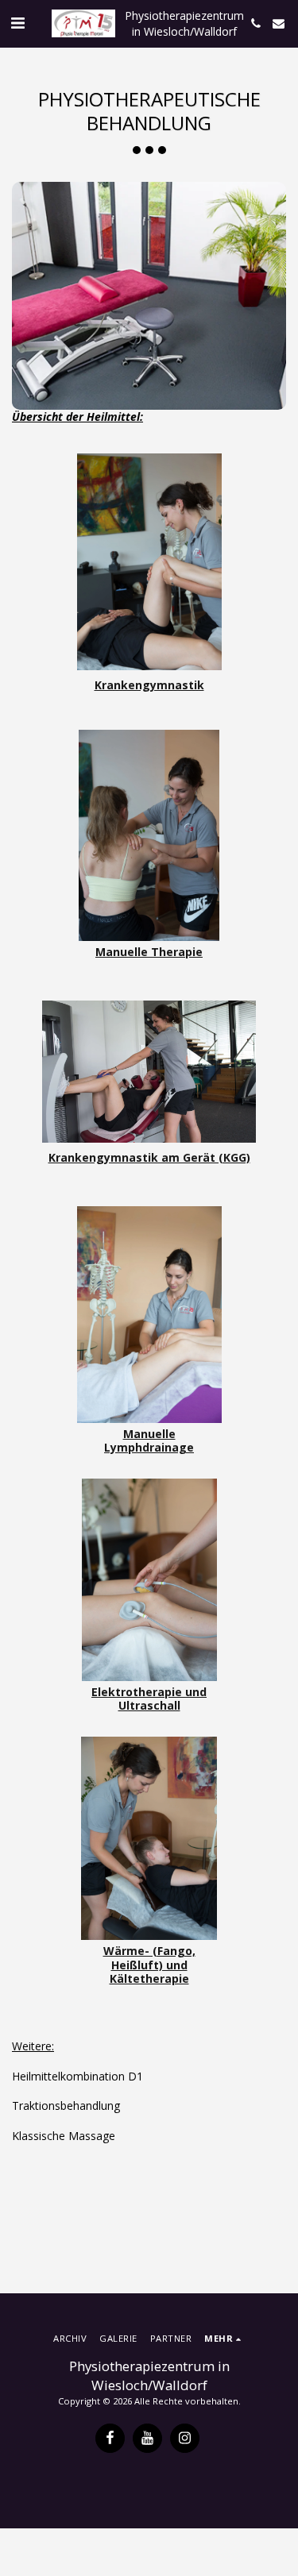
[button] (17, 23)
